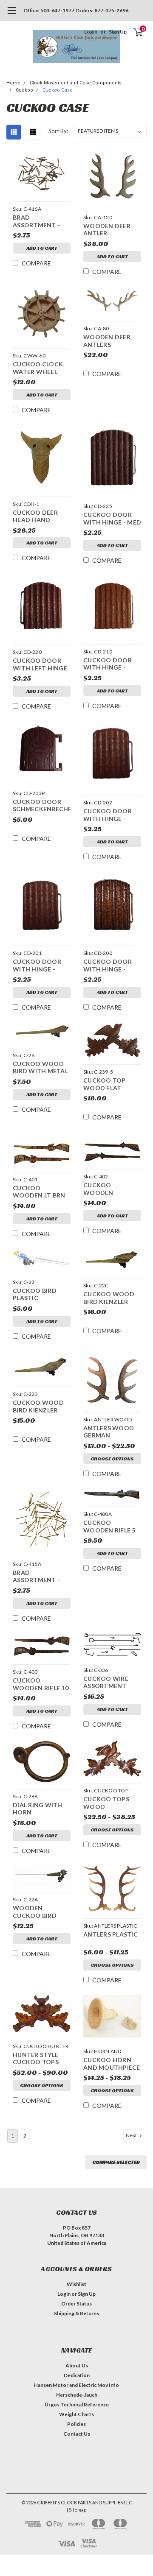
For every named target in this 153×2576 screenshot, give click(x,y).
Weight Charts (76, 2414)
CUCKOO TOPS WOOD (106, 1803)
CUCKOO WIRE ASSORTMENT (106, 1682)
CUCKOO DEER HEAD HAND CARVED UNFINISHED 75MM (41, 517)
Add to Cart (42, 248)
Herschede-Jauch (77, 2395)
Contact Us (77, 2434)
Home (13, 83)
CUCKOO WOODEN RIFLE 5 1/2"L (109, 1527)
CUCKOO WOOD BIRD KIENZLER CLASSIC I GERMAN (41, 1407)
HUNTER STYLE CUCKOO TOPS (36, 2058)
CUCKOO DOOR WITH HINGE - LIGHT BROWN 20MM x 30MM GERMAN (108, 816)
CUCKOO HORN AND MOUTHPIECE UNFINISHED (112, 2064)
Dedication (77, 2375)
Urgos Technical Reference (77, 2404)
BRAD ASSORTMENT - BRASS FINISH (36, 1577)
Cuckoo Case (58, 90)
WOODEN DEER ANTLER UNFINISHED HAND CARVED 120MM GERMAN (112, 230)
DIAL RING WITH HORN (38, 1809)
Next (132, 2135)
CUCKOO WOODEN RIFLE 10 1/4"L (41, 1685)
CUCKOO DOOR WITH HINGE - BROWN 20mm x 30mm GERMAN (108, 966)
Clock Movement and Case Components (76, 83)
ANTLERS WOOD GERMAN (109, 1432)
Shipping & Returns (76, 2313)
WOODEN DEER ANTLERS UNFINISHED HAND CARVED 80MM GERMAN (112, 342)
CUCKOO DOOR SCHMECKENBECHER (42, 805)
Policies (76, 2424)
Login (91, 32)
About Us (77, 2365)
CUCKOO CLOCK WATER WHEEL (38, 368)
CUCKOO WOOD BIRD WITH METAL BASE (40, 1068)
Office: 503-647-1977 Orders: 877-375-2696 (76, 10)
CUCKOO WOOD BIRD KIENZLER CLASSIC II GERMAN (109, 1299)
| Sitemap (76, 2510)
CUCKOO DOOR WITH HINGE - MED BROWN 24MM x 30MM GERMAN (112, 519)
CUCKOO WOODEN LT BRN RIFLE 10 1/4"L (39, 1193)
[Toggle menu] (12, 15)
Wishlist (76, 2284)
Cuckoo (24, 90)
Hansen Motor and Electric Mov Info (76, 2385)
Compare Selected (116, 2162)
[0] (133, 32)
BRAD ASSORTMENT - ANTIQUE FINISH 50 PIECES (38, 222)
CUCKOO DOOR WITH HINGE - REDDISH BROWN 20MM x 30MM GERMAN (39, 966)
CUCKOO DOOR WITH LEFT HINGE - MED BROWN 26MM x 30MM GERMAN (40, 665)
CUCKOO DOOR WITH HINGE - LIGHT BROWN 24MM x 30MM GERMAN (108, 665)
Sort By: (58, 131)
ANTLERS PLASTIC (110, 1934)
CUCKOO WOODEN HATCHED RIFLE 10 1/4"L (111, 1190)
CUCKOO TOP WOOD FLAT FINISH (105, 1085)
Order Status (76, 2304)
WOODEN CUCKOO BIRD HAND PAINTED (36, 1913)
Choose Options (112, 1458)
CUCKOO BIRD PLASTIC (35, 1294)
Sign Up (118, 32)
